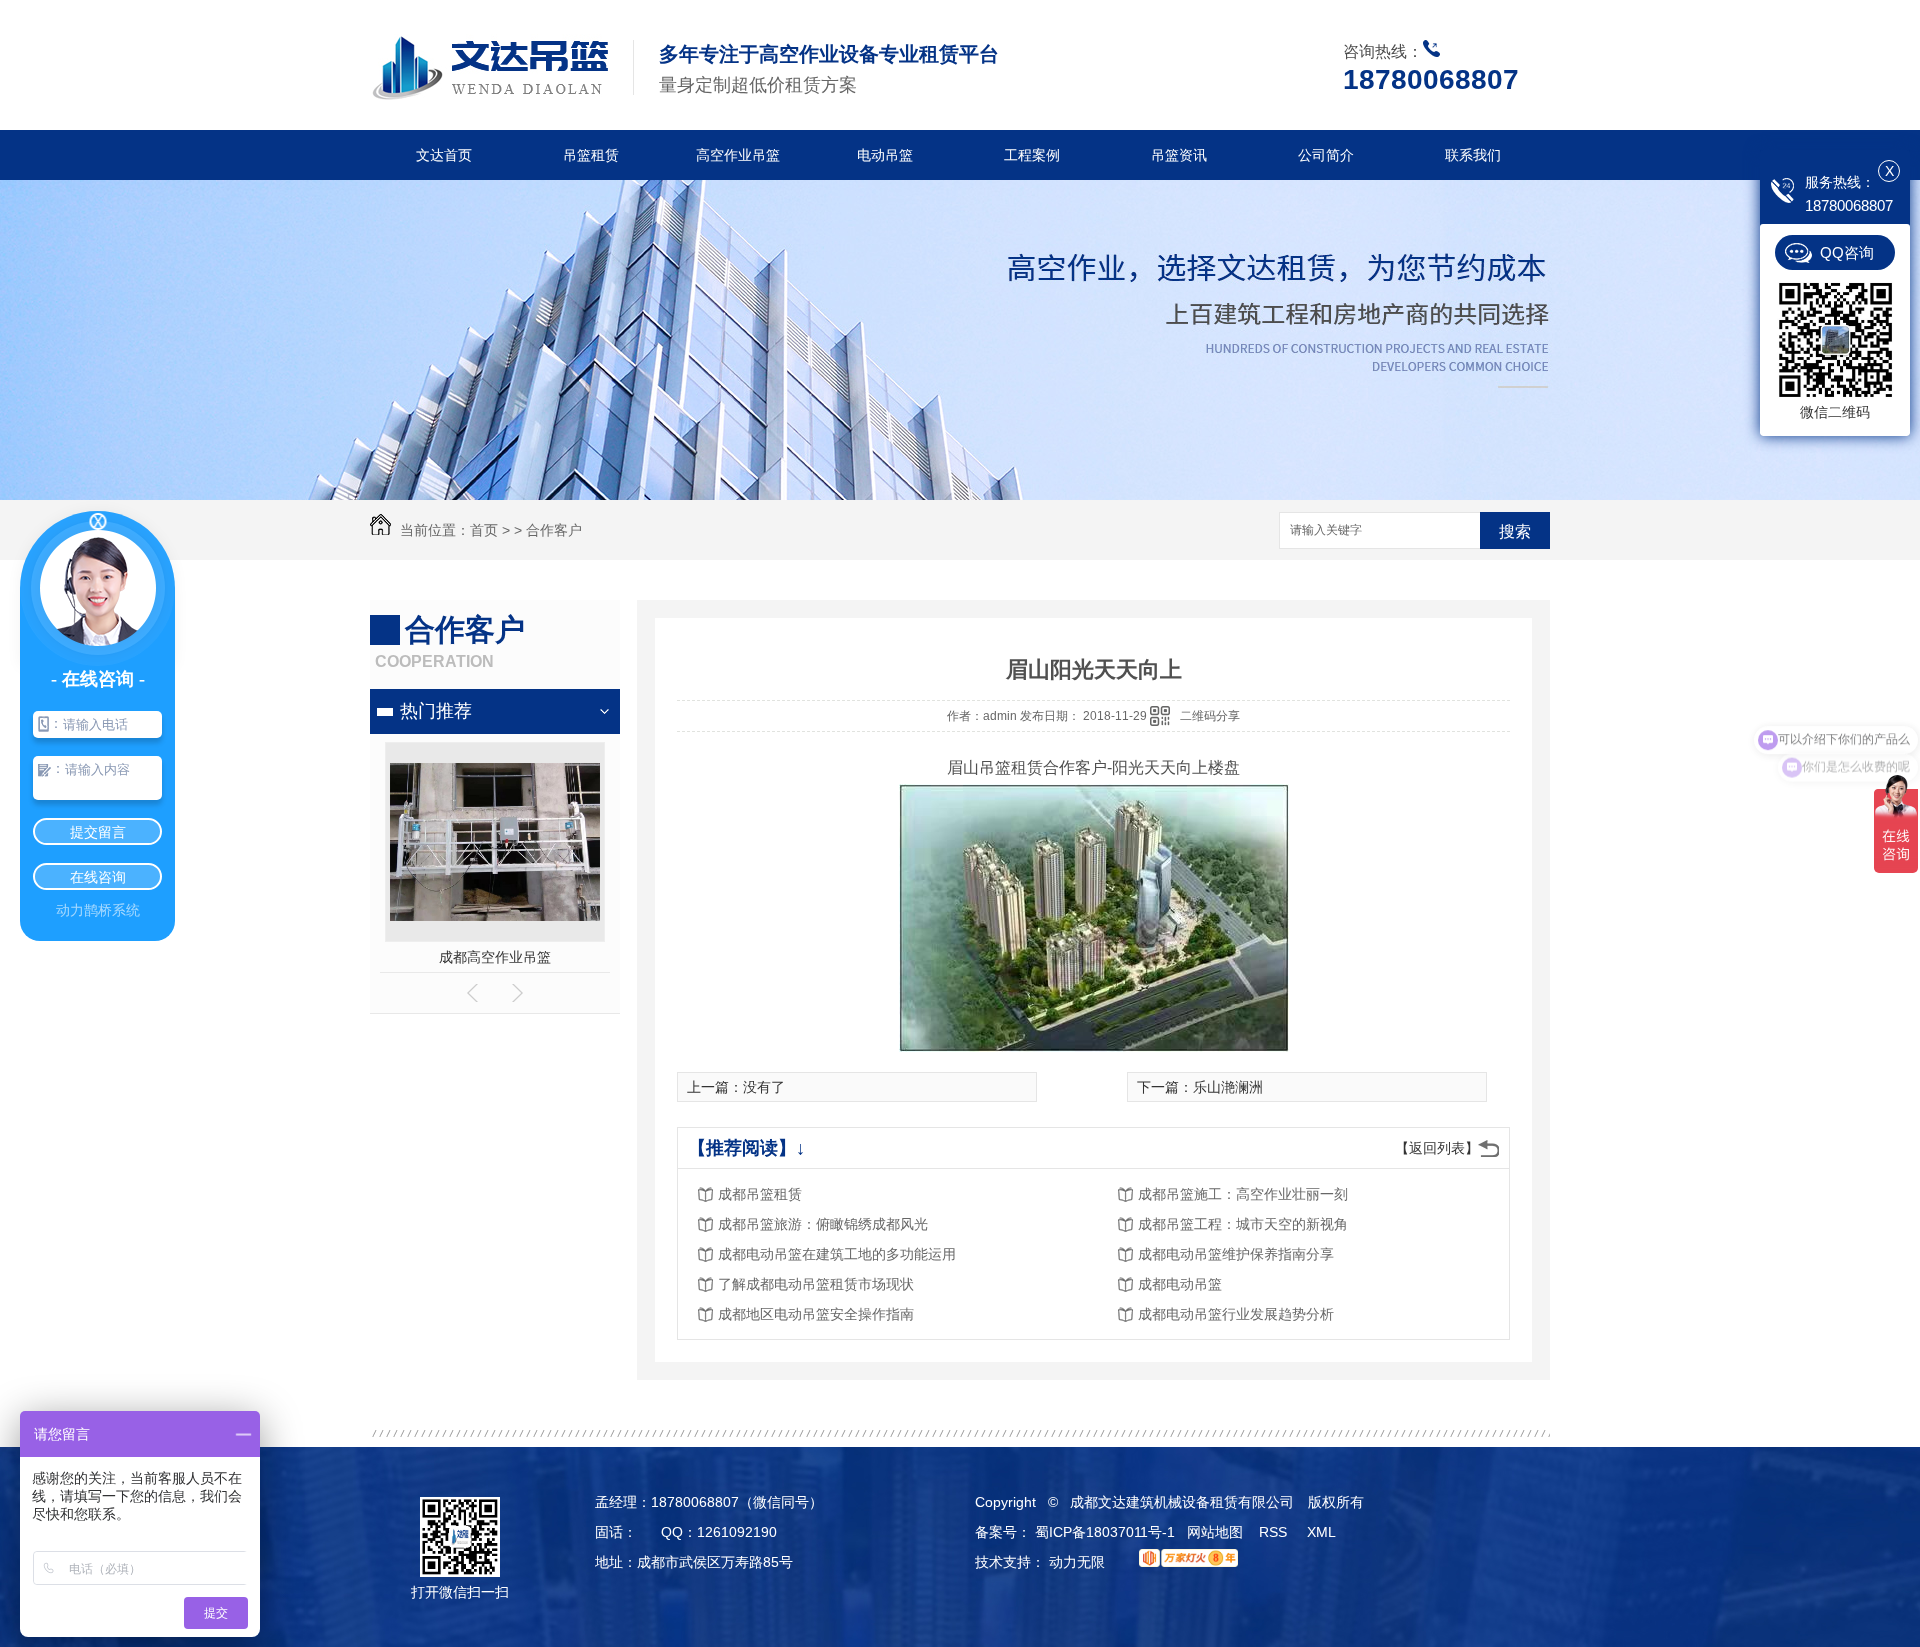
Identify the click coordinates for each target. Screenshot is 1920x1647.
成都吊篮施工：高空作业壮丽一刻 (1243, 1194)
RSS (1275, 1532)
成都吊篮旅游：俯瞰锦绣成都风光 (823, 1224)
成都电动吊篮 (1180, 1284)
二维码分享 (1210, 716)
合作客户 (554, 530)
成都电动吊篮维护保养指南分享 (1236, 1254)
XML (1323, 1532)
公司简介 (1326, 155)
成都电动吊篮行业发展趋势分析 (1236, 1314)
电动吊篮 (885, 155)
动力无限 (1077, 1562)
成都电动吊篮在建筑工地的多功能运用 (837, 1254)
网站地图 (1215, 1532)
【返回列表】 (1437, 1148)
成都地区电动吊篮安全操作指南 (816, 1314)
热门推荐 (436, 711)
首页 (484, 530)
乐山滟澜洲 (1228, 1087)
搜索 (1515, 531)
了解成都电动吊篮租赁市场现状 (816, 1284)
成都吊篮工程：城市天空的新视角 (1243, 1224)
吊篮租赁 (591, 155)
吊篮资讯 (1179, 155)
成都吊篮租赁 (495, 957)
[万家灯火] (1183, 1562)
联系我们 (1473, 155)
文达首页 (444, 155)
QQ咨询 (1847, 252)
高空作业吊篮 (738, 155)
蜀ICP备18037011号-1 (1105, 1532)
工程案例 (1032, 155)
